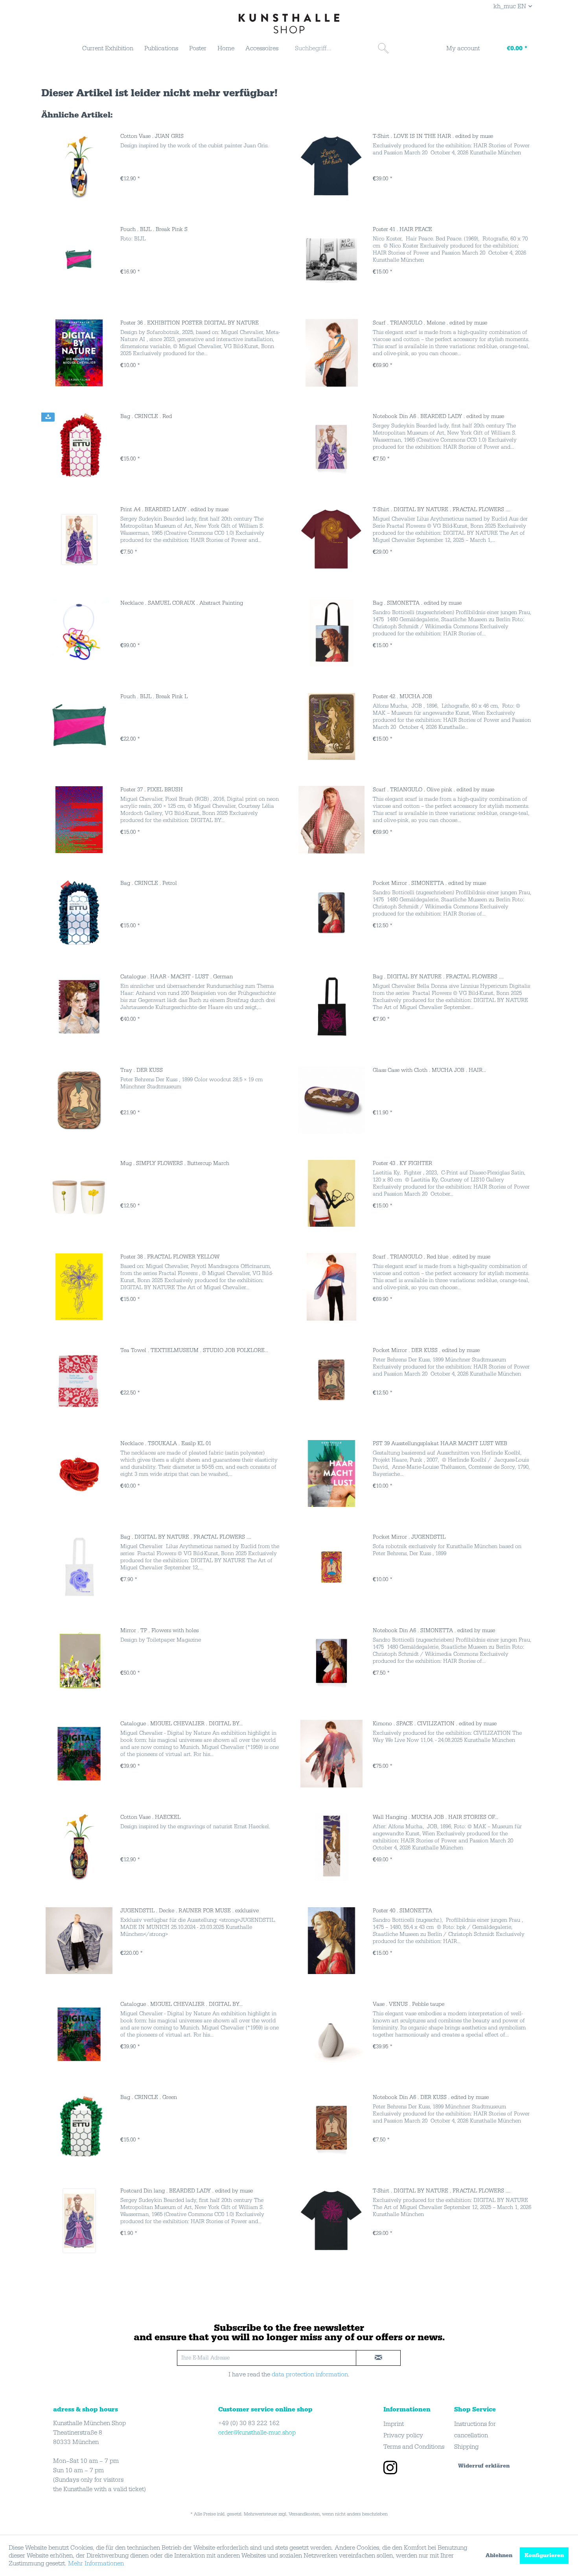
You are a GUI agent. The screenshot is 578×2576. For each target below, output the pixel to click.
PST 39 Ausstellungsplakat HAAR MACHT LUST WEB (440, 1444)
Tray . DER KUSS (142, 1070)
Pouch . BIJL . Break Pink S (154, 229)
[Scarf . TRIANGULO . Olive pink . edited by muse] (331, 820)
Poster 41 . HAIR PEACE (402, 229)
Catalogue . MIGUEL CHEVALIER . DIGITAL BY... (181, 1724)
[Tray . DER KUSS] (79, 1100)
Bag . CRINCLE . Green (149, 2097)
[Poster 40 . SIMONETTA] (331, 1941)
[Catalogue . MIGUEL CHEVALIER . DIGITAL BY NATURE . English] (79, 1754)
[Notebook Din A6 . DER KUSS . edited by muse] (331, 2127)
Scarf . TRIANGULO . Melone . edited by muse (430, 323)
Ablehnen (499, 2556)
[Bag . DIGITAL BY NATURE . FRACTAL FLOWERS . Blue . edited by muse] (79, 1567)
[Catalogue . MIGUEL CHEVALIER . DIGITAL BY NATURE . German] (79, 2034)
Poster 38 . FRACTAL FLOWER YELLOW (170, 1257)
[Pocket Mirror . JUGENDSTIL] (331, 1567)
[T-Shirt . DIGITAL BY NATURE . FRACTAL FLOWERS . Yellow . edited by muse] (331, 539)
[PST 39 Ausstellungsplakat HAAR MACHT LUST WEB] (331, 1473)
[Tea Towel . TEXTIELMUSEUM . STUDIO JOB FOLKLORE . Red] (79, 1380)
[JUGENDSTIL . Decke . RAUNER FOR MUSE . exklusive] (79, 1941)
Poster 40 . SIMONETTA (402, 1911)
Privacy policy (403, 2435)
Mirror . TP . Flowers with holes (159, 1631)
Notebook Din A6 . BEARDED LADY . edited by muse (438, 416)
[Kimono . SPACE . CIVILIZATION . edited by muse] (331, 1754)
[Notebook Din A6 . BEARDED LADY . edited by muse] (331, 446)
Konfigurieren (544, 2556)
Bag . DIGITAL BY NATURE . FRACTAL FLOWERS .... (438, 977)
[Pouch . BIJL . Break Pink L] (79, 727)
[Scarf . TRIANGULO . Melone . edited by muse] (331, 353)
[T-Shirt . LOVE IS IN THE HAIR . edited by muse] (331, 166)
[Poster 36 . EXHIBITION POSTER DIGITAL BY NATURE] (79, 353)
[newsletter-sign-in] (378, 2358)
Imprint (394, 2424)
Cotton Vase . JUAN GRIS (152, 136)
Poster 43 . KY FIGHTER (402, 1163)
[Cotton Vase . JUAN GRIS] (79, 166)
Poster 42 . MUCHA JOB (402, 697)
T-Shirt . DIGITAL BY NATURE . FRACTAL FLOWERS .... (442, 510)
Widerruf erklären (484, 2466)
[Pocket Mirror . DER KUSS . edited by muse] (331, 1380)
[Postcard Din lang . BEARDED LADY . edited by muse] (79, 2221)
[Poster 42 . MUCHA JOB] (331, 727)
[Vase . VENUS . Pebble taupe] (331, 2034)
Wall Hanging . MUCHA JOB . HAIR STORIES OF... (435, 1817)
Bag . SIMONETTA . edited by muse (417, 603)
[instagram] (390, 2469)
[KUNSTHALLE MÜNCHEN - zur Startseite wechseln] (289, 24)
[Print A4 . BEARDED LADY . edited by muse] (79, 539)
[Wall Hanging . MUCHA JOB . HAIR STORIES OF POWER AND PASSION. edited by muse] (331, 1847)
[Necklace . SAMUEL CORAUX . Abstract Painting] (79, 633)
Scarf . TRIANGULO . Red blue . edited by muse (432, 1257)
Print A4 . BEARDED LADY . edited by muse (174, 510)
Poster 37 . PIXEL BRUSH (152, 790)
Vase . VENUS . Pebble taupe (409, 2004)
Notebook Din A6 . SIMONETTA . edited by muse (434, 1631)
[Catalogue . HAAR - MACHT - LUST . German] (79, 1007)
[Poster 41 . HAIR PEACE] (331, 259)
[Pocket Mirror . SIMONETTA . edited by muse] (331, 913)
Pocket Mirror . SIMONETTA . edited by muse (429, 883)
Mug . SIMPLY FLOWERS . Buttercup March (175, 1163)
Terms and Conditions (414, 2447)
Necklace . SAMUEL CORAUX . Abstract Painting (182, 603)
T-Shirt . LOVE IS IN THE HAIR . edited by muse (433, 136)
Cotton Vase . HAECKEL (150, 1817)
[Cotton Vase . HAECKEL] (79, 1847)
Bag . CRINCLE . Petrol (149, 883)
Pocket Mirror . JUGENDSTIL (409, 1537)
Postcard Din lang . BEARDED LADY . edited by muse (187, 2191)
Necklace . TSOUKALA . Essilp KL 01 (166, 1444)
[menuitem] (108, 48)
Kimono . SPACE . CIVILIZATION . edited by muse (435, 1724)
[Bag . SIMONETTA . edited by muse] (331, 633)
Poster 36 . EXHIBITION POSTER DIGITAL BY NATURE (190, 323)
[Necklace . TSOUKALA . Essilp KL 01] (79, 1473)
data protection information (310, 2374)
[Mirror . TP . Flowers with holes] (79, 1660)
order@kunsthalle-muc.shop (257, 2433)
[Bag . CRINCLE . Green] (79, 2127)
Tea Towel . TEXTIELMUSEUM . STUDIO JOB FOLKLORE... (194, 1350)
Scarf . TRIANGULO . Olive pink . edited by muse (433, 790)
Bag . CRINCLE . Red (146, 416)
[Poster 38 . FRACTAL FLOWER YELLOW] (79, 1287)
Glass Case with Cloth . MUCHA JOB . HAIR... (429, 1070)
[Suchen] (383, 48)
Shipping (466, 2447)
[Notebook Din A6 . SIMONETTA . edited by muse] (331, 1660)
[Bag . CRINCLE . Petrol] (79, 913)
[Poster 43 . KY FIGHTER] (331, 1193)
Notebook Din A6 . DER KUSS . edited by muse (431, 2097)
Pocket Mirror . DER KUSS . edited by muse (426, 1350)
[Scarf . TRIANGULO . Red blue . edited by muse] (331, 1287)
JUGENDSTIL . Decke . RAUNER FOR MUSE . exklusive (190, 1911)
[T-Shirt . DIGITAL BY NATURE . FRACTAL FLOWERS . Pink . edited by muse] (331, 2221)
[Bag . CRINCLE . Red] (79, 446)
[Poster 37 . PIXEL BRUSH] (79, 820)
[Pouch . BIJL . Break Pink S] (79, 259)
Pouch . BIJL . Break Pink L (154, 697)
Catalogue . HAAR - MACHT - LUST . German (177, 977)
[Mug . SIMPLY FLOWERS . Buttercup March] (79, 1193)
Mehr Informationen (96, 2563)
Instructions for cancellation (475, 2430)
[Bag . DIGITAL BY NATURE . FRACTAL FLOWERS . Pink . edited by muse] (331, 1007)
